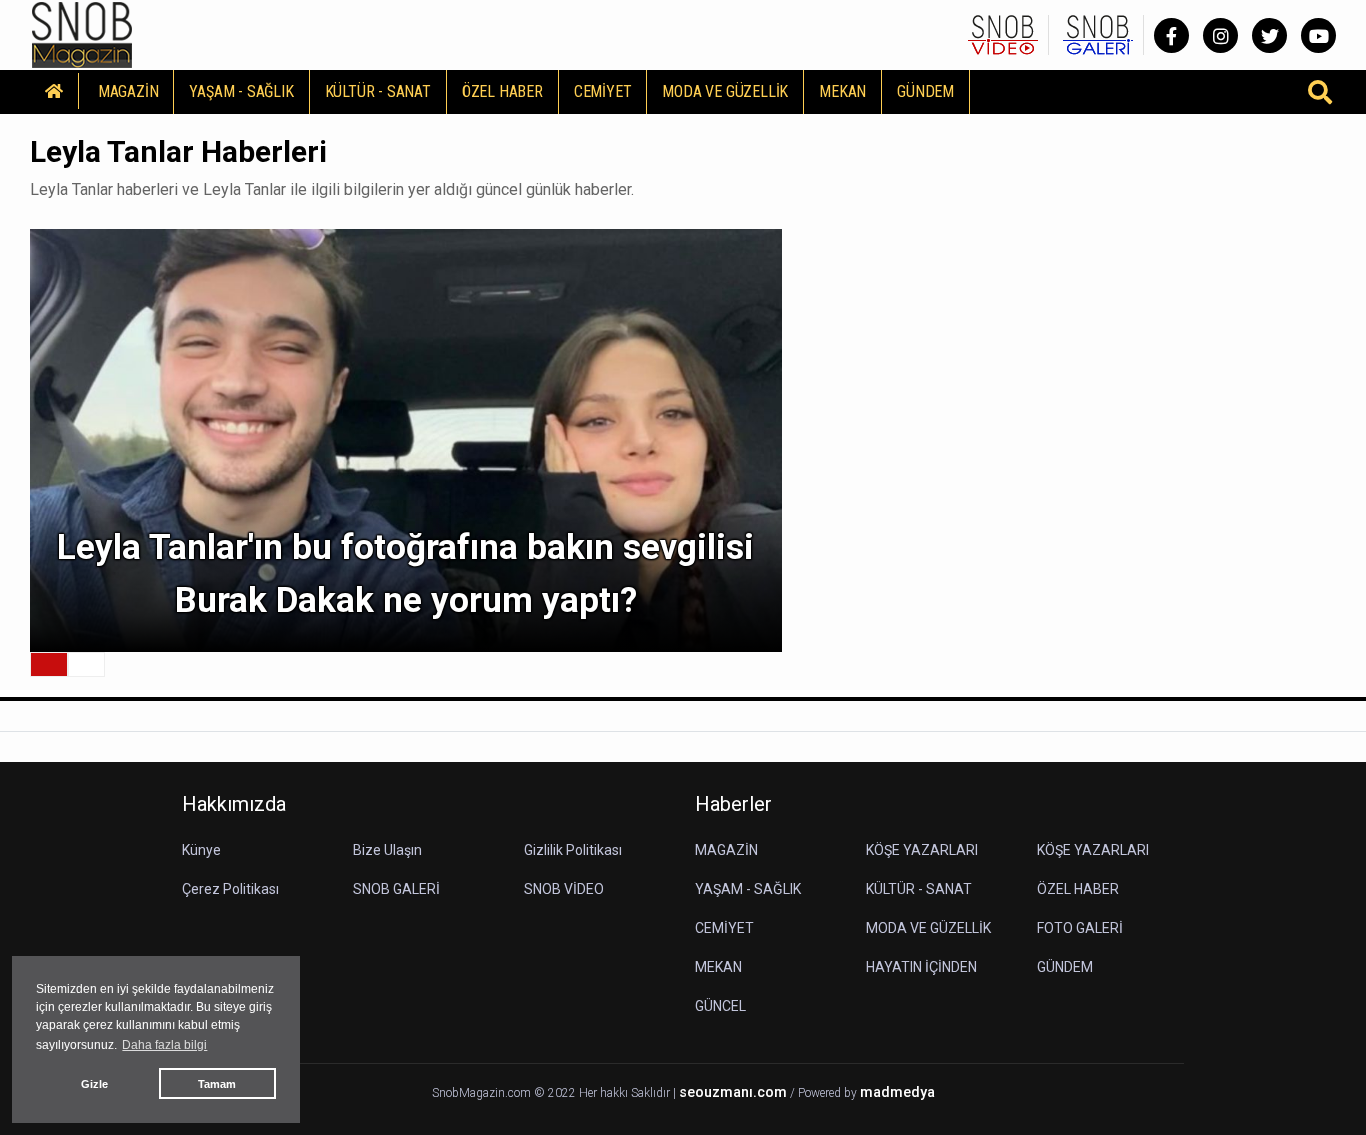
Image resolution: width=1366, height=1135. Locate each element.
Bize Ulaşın (387, 850)
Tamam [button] (217, 1084)
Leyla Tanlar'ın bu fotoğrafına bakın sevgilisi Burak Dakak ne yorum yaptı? (405, 574)
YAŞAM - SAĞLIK (241, 91)
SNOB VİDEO (564, 889)
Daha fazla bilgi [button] (164, 1045)
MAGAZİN (128, 91)
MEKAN (842, 91)
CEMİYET (603, 91)
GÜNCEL (720, 1006)
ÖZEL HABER (502, 91)
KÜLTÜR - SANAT (378, 91)
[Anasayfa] (54, 91)
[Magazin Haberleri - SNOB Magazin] (82, 33)
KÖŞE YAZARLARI (922, 850)
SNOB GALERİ (396, 889)
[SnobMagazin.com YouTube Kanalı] (1318, 35)
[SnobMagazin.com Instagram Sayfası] (1220, 35)
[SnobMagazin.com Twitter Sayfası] (1269, 35)
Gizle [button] (94, 1084)
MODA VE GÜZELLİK (725, 91)
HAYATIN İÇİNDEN (921, 967)
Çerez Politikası (230, 889)
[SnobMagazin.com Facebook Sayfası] (1171, 35)
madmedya (897, 1092)
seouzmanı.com (733, 1092)
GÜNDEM (925, 91)
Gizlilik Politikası (573, 850)
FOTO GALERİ (1080, 928)
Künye (201, 850)
